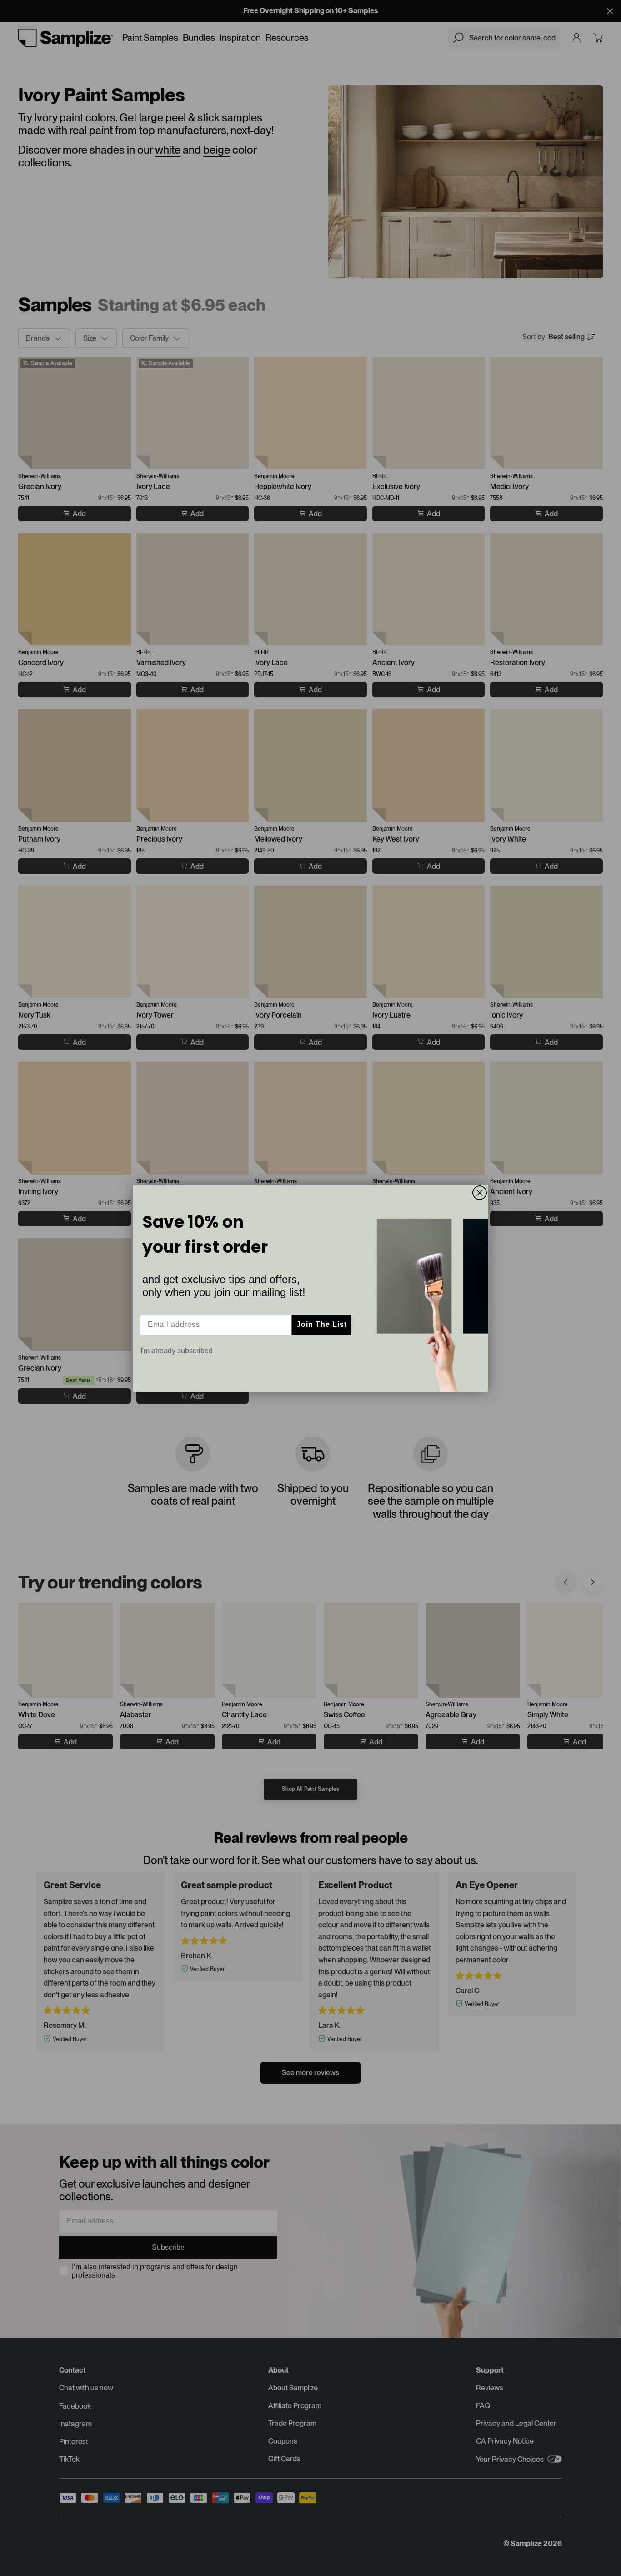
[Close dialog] (480, 1193)
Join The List (322, 1324)
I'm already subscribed (177, 1351)
